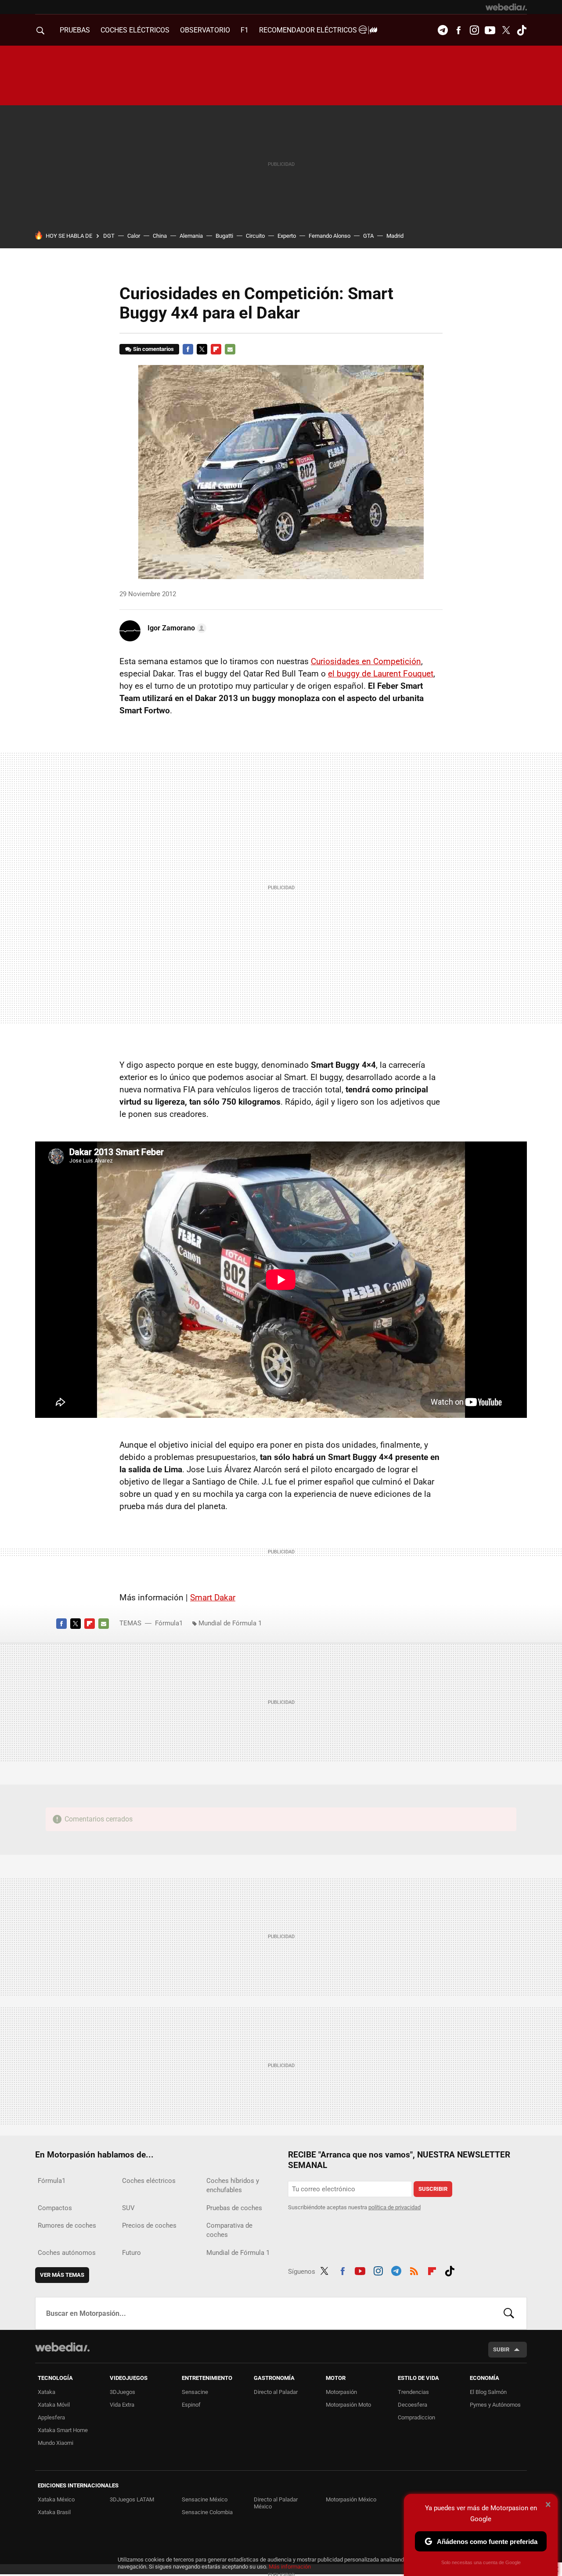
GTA (368, 236)
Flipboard (216, 349)
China (160, 236)
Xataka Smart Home (63, 2430)
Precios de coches (149, 2225)
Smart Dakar (213, 1597)
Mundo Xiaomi (56, 2443)
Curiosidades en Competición (366, 661)
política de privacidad (394, 2207)
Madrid (395, 236)
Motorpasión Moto (348, 2405)
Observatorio (205, 30)
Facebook (458, 30)
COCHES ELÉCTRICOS (135, 30)
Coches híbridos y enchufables (233, 2185)
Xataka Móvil (54, 2405)
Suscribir (433, 2189)
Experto (287, 236)
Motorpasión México (351, 2499)
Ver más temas (62, 2275)
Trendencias (413, 2392)
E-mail (230, 349)
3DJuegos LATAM (132, 2499)
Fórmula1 (169, 1623)
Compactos (55, 2208)
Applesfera (51, 2417)
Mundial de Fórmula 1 (230, 1623)
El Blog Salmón (488, 2392)
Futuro (131, 2253)
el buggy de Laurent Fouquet (381, 674)
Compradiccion (416, 2417)
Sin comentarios (153, 349)
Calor (134, 236)
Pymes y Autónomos (495, 2405)
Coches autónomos (67, 2253)
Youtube (490, 30)
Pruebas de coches (234, 2208)
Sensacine (195, 2392)
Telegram (443, 30)
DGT (109, 236)
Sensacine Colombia (207, 2512)
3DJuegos (122, 2392)
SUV (128, 2208)
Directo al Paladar (276, 2392)
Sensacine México (205, 2499)
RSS (414, 2270)
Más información (290, 2567)
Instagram (474, 30)
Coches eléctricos (149, 2181)
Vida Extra (122, 2405)
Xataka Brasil (54, 2512)
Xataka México (56, 2499)
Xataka (47, 2392)
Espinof (191, 2405)
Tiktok (522, 30)
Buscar (509, 2313)
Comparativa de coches (229, 2230)
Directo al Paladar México (276, 2503)
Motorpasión (341, 2392)
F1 (245, 30)
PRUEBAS (75, 30)
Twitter (506, 30)
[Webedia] (506, 7)
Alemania (191, 236)
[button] (176, 628)
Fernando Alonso (330, 236)
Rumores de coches (67, 2225)
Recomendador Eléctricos (309, 30)
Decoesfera (412, 2405)
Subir (501, 2349)
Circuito (255, 236)
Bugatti (224, 236)
